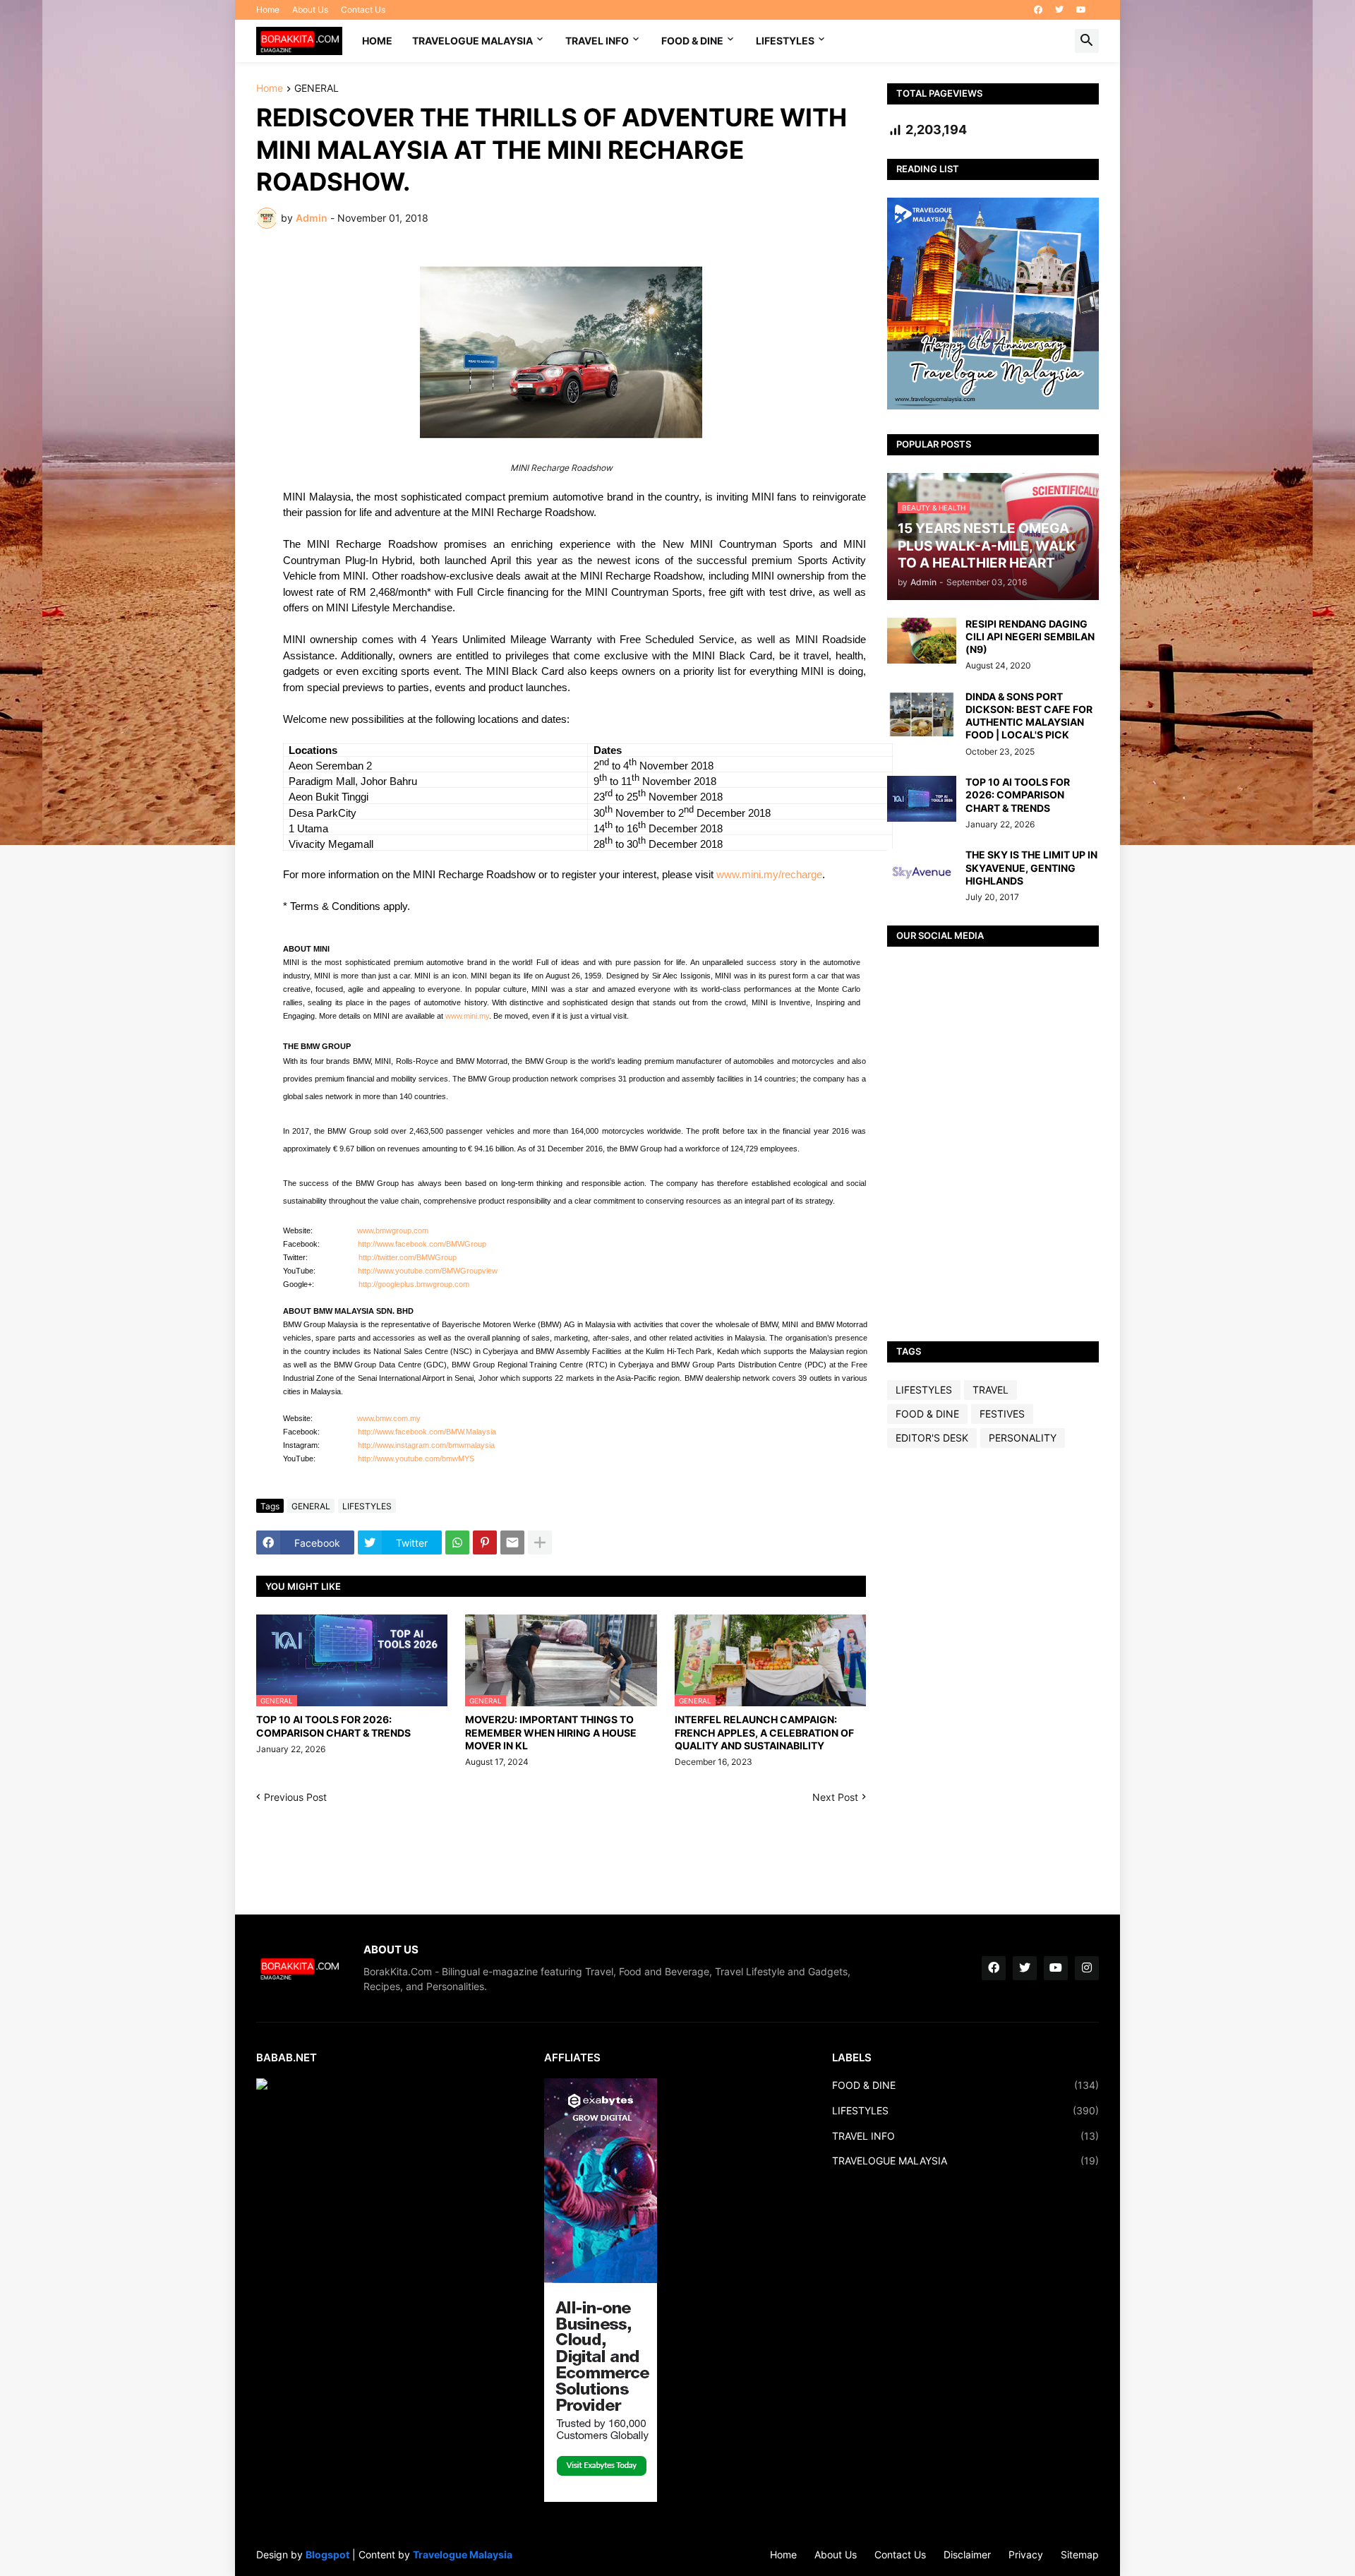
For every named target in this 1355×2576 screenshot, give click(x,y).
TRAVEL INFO (597, 41)
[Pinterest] (485, 1542)
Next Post (835, 1797)
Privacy (1026, 2554)
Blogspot (327, 2554)
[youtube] (1081, 10)
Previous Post (295, 1797)
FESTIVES (1002, 1414)
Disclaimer (967, 2554)
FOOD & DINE (692, 41)
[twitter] (1059, 10)
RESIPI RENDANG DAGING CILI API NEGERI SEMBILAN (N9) (1030, 636)
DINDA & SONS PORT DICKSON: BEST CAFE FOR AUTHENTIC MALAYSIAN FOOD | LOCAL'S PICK (1029, 716)
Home (268, 10)
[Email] (512, 1542)
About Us (310, 10)
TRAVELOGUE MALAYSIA (472, 41)
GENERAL (317, 89)
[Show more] (540, 1542)
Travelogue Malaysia (463, 2554)
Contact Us (363, 10)
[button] (1087, 41)
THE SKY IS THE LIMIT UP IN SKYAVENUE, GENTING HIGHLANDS (1031, 867)
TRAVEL (990, 1390)
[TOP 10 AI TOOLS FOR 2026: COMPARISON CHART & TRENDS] (922, 799)
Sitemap (1080, 2554)
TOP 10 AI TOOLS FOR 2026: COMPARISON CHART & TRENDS (333, 1726)
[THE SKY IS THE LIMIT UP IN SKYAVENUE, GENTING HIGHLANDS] (922, 871)
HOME (377, 41)
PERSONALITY (1023, 1438)
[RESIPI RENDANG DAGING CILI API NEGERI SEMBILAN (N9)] (922, 641)
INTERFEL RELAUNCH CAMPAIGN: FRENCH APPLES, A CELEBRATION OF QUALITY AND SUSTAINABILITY (764, 1732)
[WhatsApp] (457, 1542)
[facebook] (1038, 10)
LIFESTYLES (785, 41)
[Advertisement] (993, 1681)
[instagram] (1087, 1968)
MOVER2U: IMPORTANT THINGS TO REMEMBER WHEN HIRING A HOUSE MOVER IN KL (551, 1732)
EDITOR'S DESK (932, 1438)
